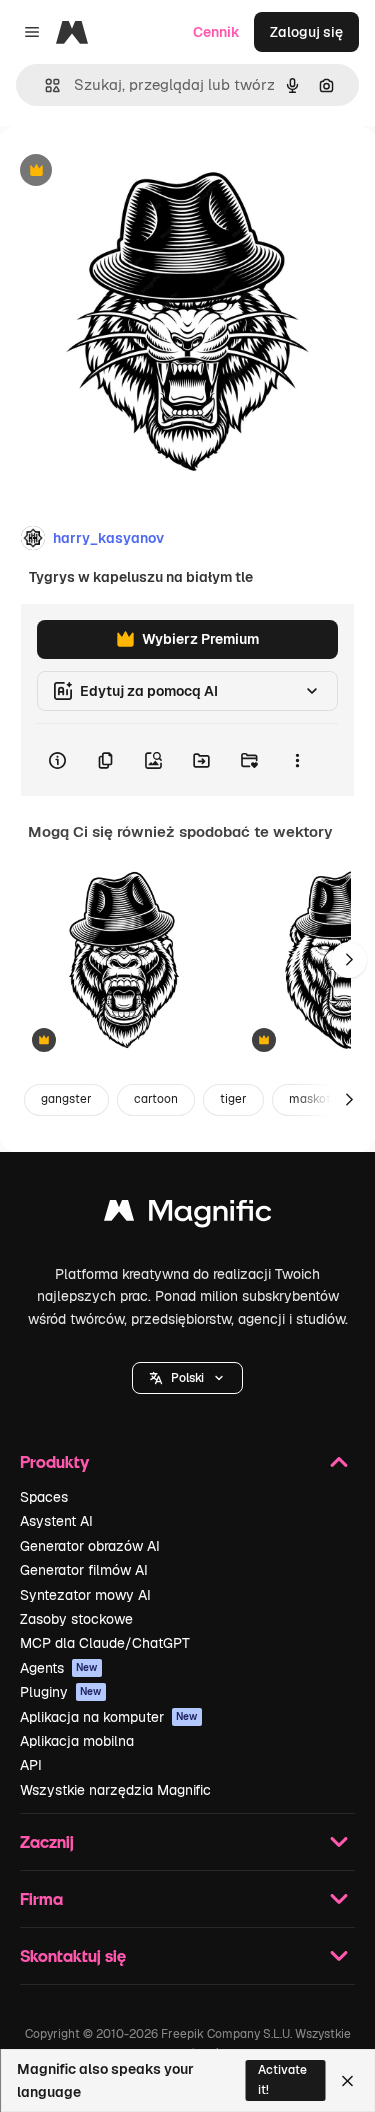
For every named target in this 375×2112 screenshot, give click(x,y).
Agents (59, 1668)
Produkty (54, 1461)
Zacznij (47, 1841)
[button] (187, 1378)
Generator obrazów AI (90, 1546)
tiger (233, 1099)
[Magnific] (188, 1215)
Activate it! (282, 2079)
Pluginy (61, 1692)
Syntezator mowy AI (85, 1595)
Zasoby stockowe (76, 1619)
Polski (187, 1378)
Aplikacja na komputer (109, 1717)
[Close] (347, 2081)
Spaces (44, 1497)
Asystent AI (56, 1521)
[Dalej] (349, 960)
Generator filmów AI (84, 1570)
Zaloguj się (306, 32)
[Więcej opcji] (297, 760)
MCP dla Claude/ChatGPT (105, 1643)
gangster (66, 1099)
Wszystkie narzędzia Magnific (115, 1790)
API (31, 1765)
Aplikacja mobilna (77, 1741)
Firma (41, 1898)
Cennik (216, 32)
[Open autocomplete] (44, 85)
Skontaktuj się (73, 1955)
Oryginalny (138, 171)
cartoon (156, 1099)
